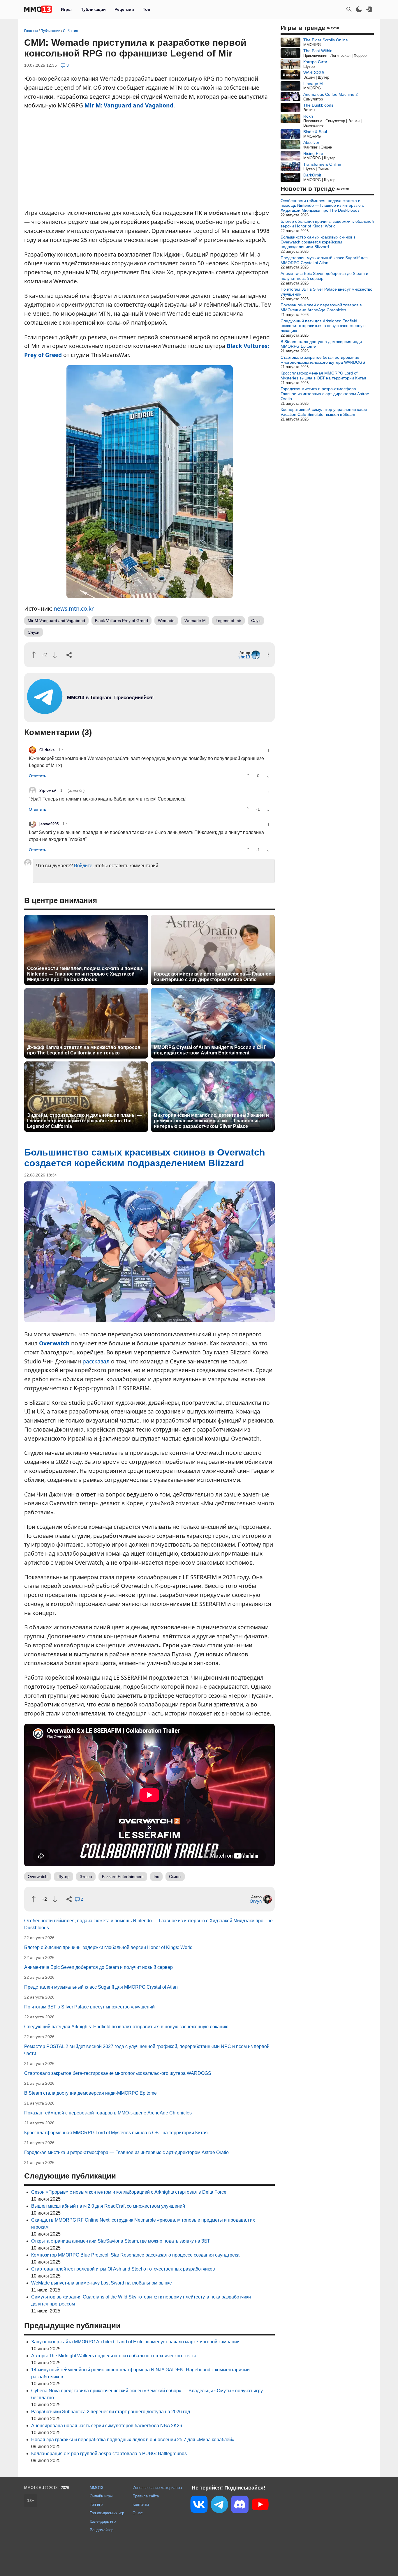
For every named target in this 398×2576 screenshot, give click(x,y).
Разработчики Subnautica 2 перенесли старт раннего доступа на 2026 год (111, 2412)
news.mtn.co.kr (74, 608)
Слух (256, 621)
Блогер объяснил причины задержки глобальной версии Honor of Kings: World (108, 1947)
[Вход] (369, 9)
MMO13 (96, 2488)
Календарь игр (103, 2521)
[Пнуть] (55, 655)
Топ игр (96, 2505)
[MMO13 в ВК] (199, 2505)
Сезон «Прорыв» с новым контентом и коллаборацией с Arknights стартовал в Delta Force (129, 2192)
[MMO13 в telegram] (100, 712)
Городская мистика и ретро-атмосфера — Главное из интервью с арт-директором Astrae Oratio (213, 977)
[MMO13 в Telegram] (219, 2506)
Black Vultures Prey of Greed (121, 621)
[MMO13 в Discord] (240, 2506)
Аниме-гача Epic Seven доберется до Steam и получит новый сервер (98, 1967)
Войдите (83, 866)
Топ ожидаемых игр (107, 2513)
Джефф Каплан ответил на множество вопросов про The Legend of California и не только (84, 1050)
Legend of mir (228, 621)
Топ (146, 9)
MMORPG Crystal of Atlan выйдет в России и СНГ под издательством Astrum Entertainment (210, 1050)
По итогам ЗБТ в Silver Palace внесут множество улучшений (89, 2007)
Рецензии (124, 9)
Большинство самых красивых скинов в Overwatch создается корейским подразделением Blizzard (318, 242)
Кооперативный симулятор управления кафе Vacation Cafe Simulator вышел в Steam (324, 412)
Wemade (166, 621)
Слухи (34, 632)
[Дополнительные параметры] (268, 654)
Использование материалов (157, 2488)
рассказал (96, 1361)
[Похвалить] (34, 655)
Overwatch (54, 1343)
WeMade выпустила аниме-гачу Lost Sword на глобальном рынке (102, 2283)
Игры (66, 9)
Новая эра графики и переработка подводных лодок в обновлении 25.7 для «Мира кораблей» (133, 2440)
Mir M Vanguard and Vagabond (56, 621)
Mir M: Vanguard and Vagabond (129, 105)
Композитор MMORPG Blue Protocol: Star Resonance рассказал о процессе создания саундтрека (135, 2255)
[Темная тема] (359, 9)
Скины (175, 1877)
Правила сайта (146, 2496)
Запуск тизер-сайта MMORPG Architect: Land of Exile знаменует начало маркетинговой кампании (135, 2342)
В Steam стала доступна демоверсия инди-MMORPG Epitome (90, 2093)
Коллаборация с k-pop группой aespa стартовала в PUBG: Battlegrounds (109, 2454)
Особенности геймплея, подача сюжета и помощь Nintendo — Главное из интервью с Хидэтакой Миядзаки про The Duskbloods (85, 974)
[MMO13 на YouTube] (260, 2506)
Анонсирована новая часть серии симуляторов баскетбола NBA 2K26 (107, 2426)
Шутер (64, 1877)
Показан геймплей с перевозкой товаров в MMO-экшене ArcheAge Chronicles (108, 2113)
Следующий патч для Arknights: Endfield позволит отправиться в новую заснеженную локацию (126, 2027)
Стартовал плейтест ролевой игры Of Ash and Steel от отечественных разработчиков (123, 2269)
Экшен (86, 1877)
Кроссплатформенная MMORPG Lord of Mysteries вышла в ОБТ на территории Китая (116, 2133)
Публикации (93, 9)
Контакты (141, 2505)
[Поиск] (349, 9)
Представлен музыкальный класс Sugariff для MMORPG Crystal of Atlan (101, 1987)
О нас (138, 2513)
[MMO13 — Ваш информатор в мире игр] (38, 9)
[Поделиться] (69, 655)
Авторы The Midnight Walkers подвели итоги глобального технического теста (114, 2356)
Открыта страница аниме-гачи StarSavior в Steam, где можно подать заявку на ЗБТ (121, 2241)
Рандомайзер (102, 2530)
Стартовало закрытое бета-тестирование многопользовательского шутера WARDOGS (118, 2073)
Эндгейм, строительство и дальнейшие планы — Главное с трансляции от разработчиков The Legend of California (84, 1121)
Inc (156, 1877)
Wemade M (195, 621)
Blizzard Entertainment (123, 1877)
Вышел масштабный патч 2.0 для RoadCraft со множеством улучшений (108, 2206)
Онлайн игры (101, 2496)
